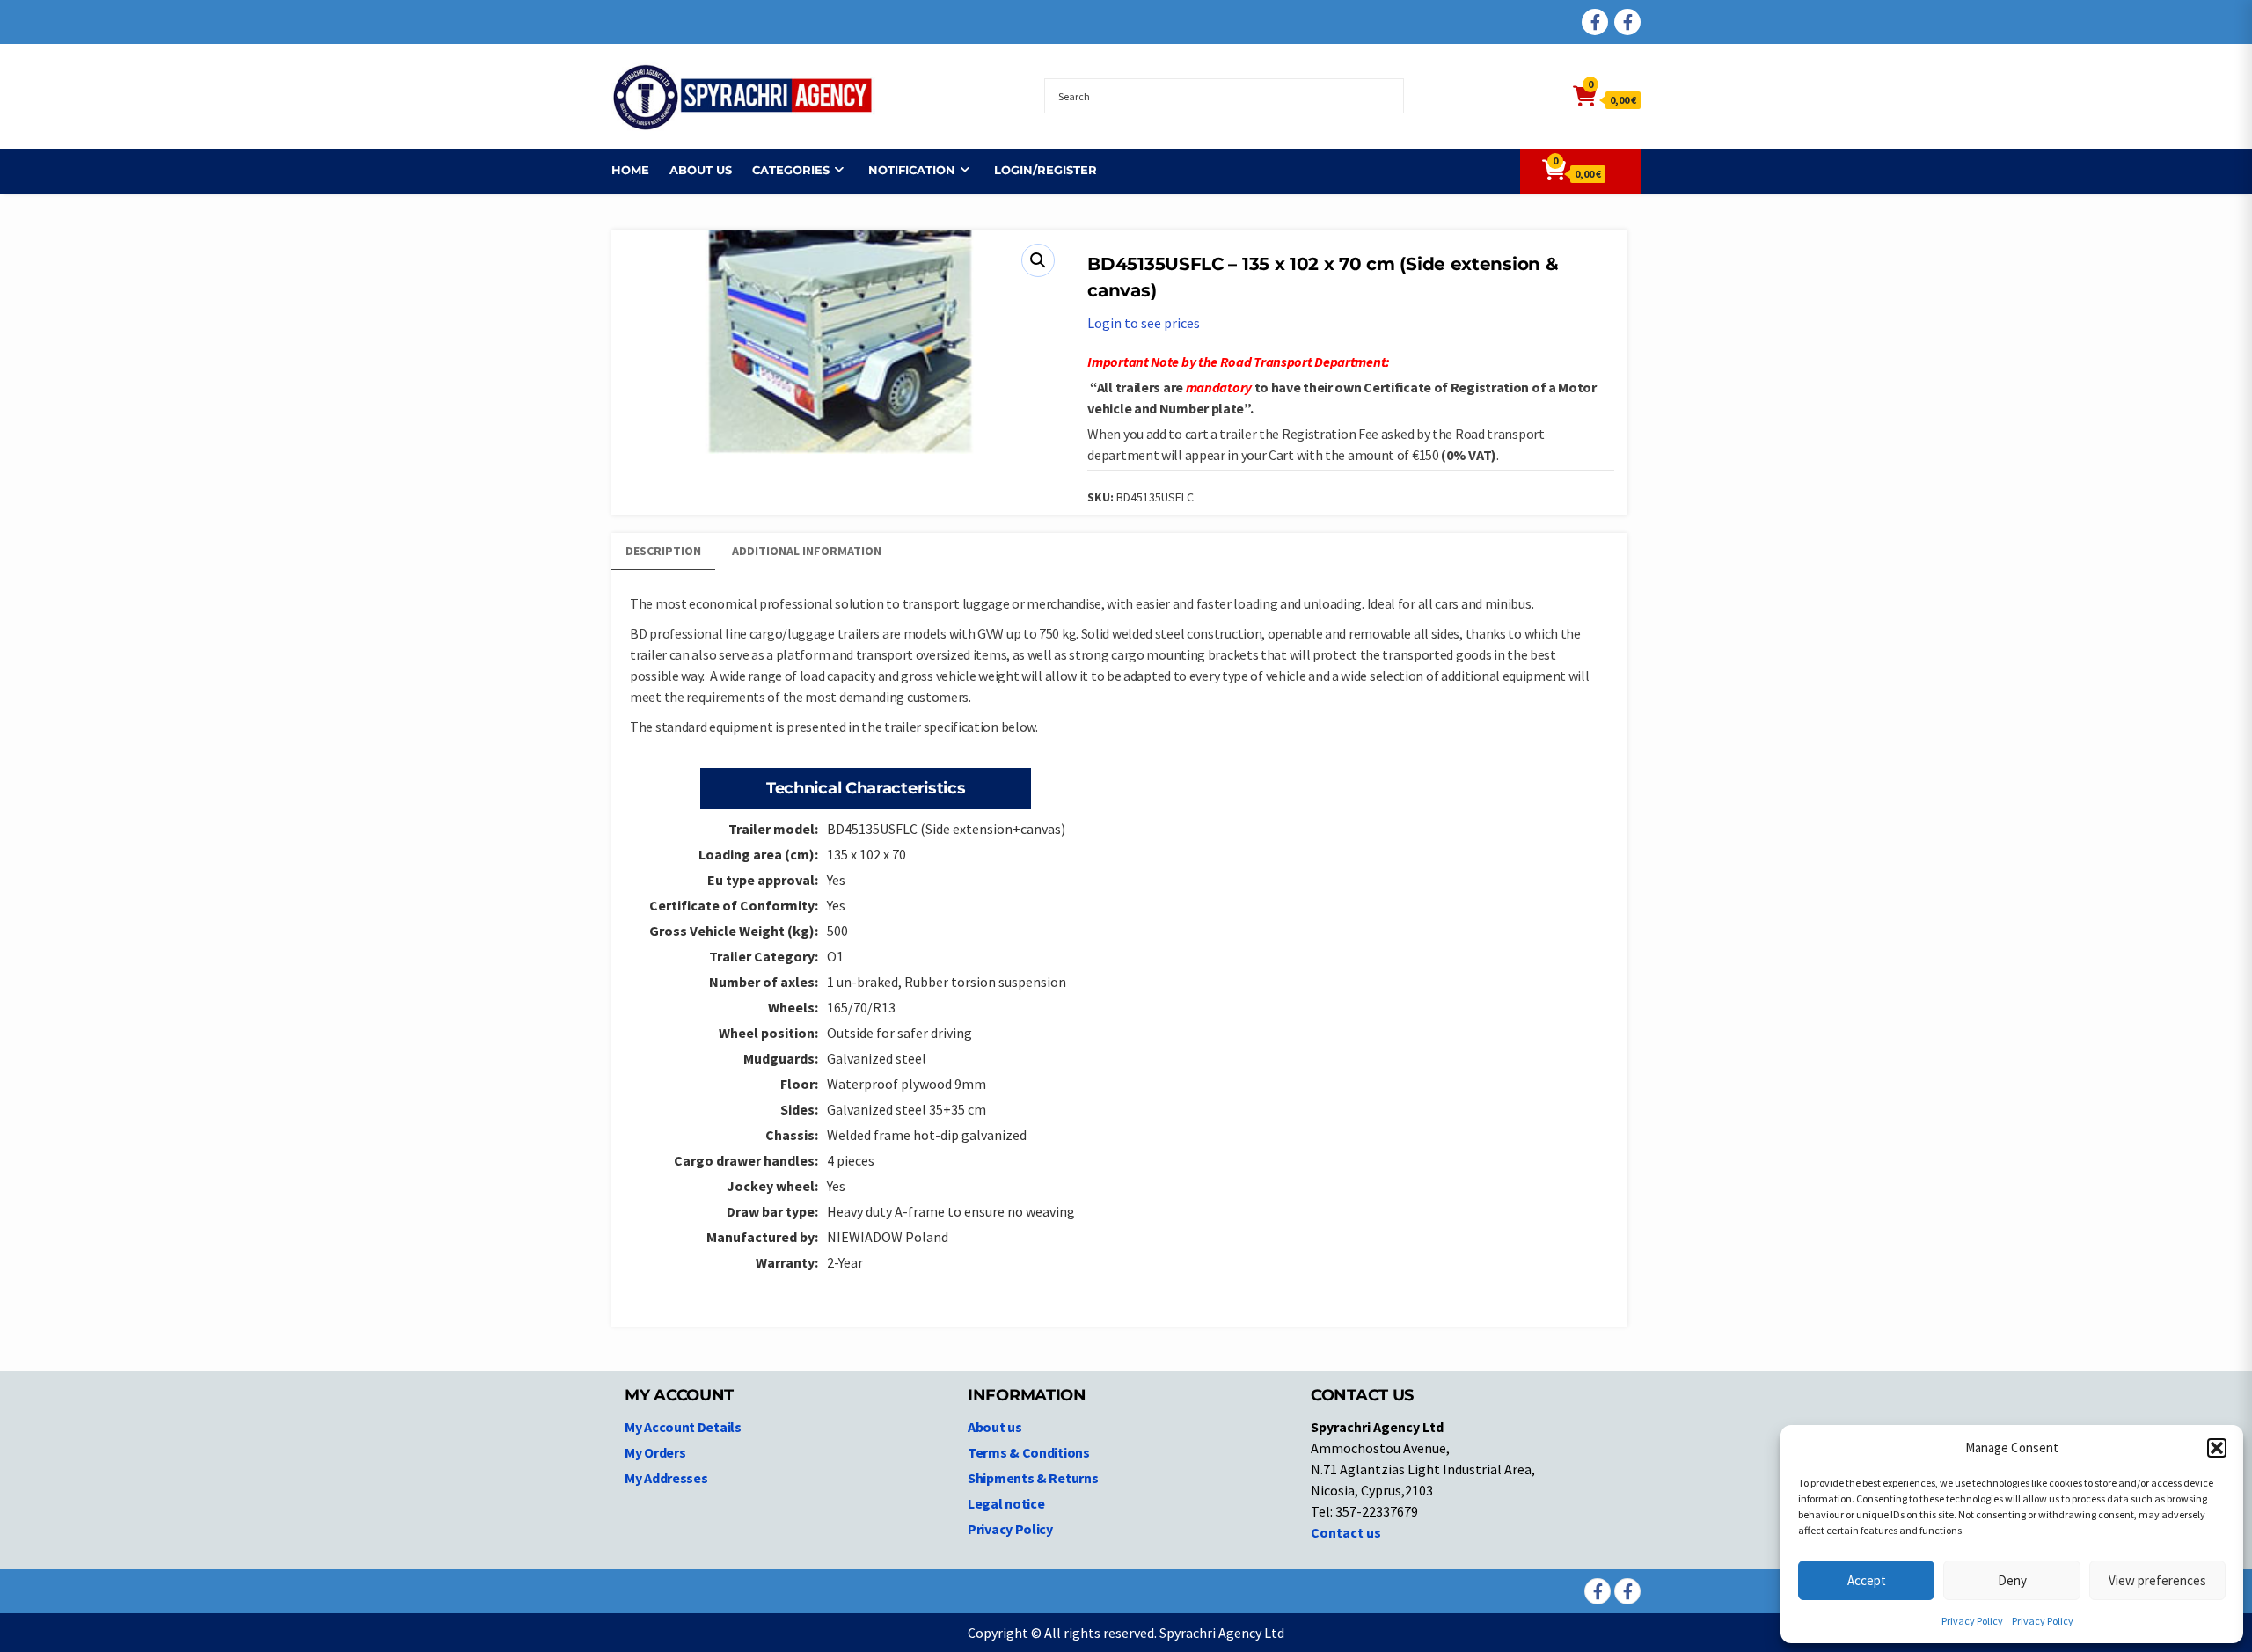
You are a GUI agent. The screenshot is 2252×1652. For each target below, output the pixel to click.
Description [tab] (663, 551)
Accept (1867, 1580)
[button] (2217, 1448)
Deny (2012, 1580)
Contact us (1346, 1532)
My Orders (655, 1452)
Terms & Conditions (1029, 1452)
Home (630, 170)
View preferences (2157, 1580)
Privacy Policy (1972, 1621)
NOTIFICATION (912, 170)
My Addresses (666, 1478)
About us (701, 170)
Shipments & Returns (1033, 1478)
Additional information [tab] (807, 551)
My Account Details (683, 1427)
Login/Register (1046, 170)
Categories (791, 170)
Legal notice (1006, 1503)
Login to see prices (1144, 323)
